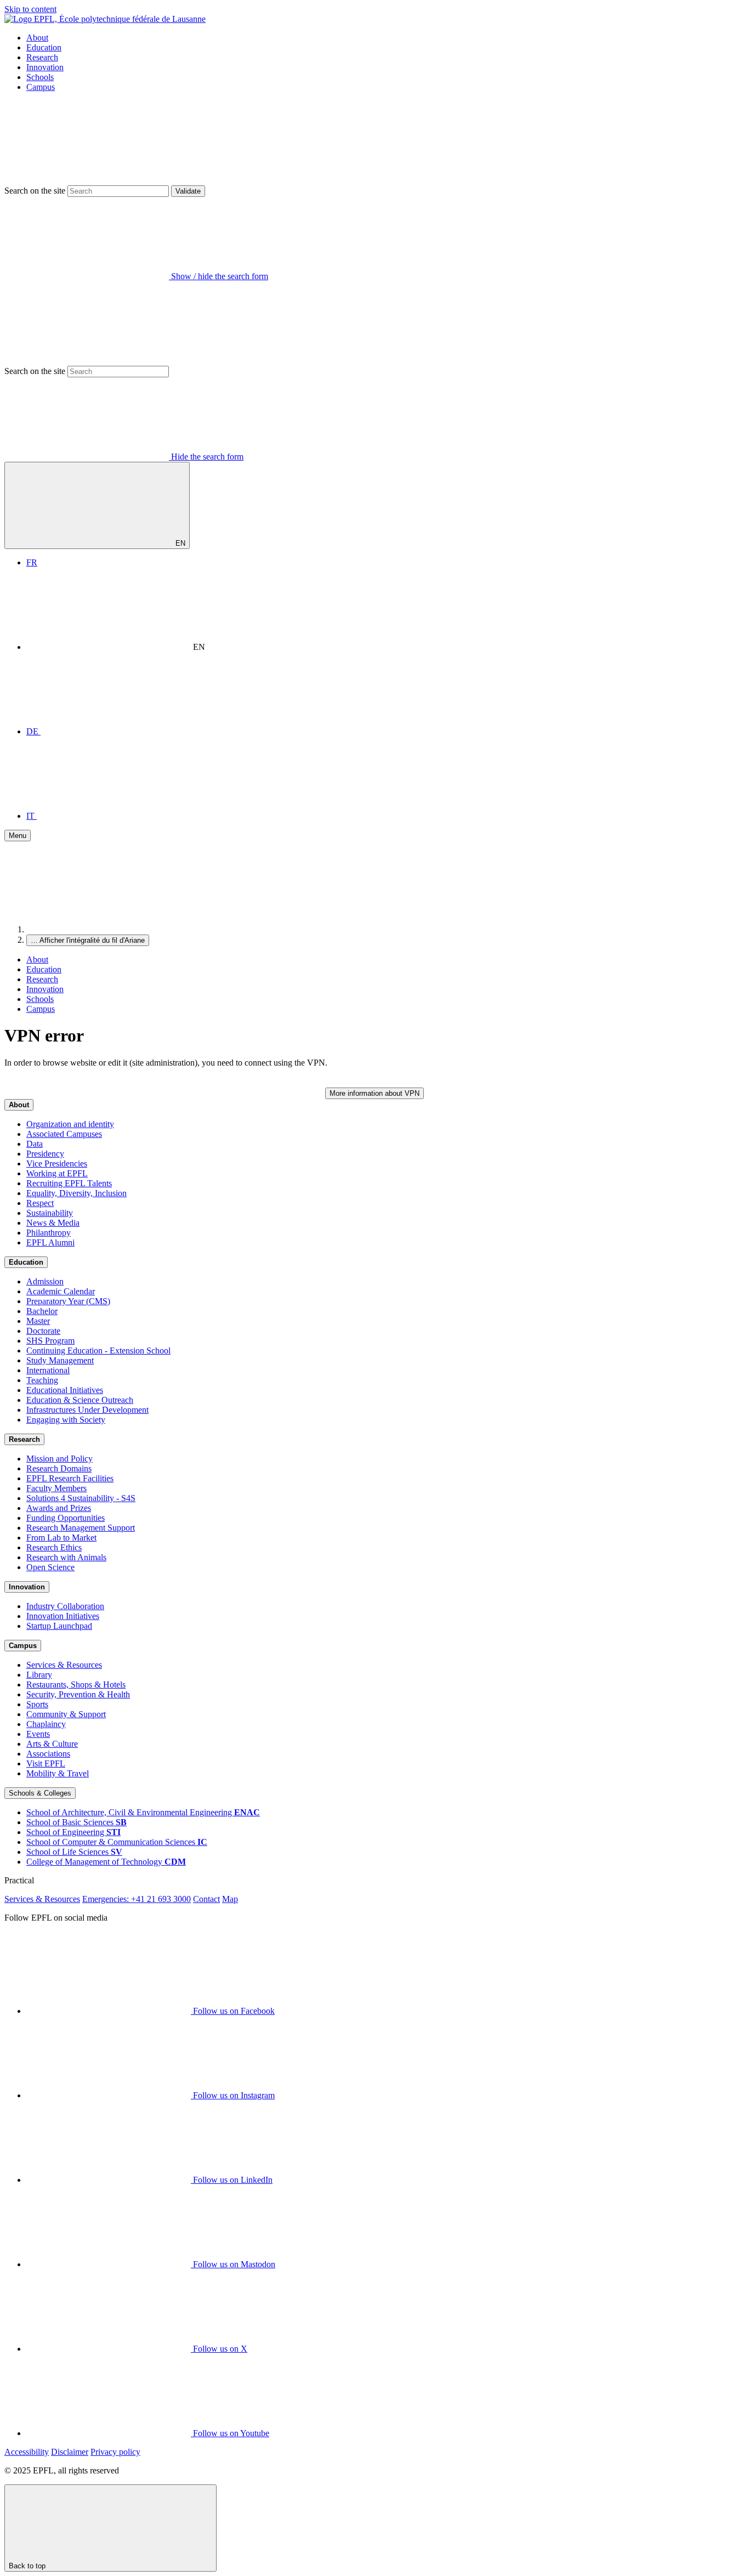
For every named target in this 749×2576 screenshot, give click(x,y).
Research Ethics (54, 1547)
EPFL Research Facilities (70, 1478)
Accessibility (27, 2452)
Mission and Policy (59, 1459)
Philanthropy (49, 1233)
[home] (109, 929)
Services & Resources (64, 1665)
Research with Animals (66, 1557)
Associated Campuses (64, 1134)
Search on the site (35, 191)
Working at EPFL (57, 1173)
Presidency (45, 1154)
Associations (48, 1754)
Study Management (60, 1360)
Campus (41, 87)
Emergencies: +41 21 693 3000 (137, 1899)
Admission (45, 1281)
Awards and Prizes (59, 1508)
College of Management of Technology (106, 1862)
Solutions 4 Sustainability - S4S (81, 1498)
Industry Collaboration (65, 1606)
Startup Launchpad (59, 1626)
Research (42, 57)
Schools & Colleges (40, 1793)
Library (39, 1675)
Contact (206, 1899)
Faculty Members (56, 1488)
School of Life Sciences (74, 1852)
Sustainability (50, 1213)
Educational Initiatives (65, 1390)
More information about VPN (374, 1093)
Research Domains (59, 1468)
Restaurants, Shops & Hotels (76, 1685)
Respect (40, 1203)
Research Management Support (81, 1528)
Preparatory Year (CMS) (68, 1301)
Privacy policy (115, 2452)
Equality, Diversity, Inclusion (76, 1193)
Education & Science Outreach (80, 1400)
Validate (188, 191)
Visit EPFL (46, 1763)
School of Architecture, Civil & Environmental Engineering (143, 1812)
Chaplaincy (46, 1724)
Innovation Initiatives (63, 1616)
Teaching (42, 1380)
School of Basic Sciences (76, 1822)
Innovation (45, 67)
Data (35, 1144)
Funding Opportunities (66, 1518)
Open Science (50, 1567)
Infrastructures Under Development (87, 1410)
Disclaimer (70, 2452)
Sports (37, 1704)
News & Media (53, 1223)
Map (230, 1899)
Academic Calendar (61, 1291)
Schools (40, 77)
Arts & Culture (52, 1744)
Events (38, 1734)
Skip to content (30, 9)
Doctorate (43, 1331)
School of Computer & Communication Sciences (117, 1842)
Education (44, 47)
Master (38, 1321)
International (48, 1370)
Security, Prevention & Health (78, 1694)
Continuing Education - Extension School (98, 1351)
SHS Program (50, 1341)
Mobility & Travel (58, 1773)
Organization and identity (70, 1124)
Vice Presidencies (57, 1164)
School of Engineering (73, 1832)
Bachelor (42, 1311)
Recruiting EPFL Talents (69, 1183)
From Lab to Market (61, 1538)
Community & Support (66, 1714)
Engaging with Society (66, 1420)
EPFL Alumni (50, 1242)
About (37, 38)
